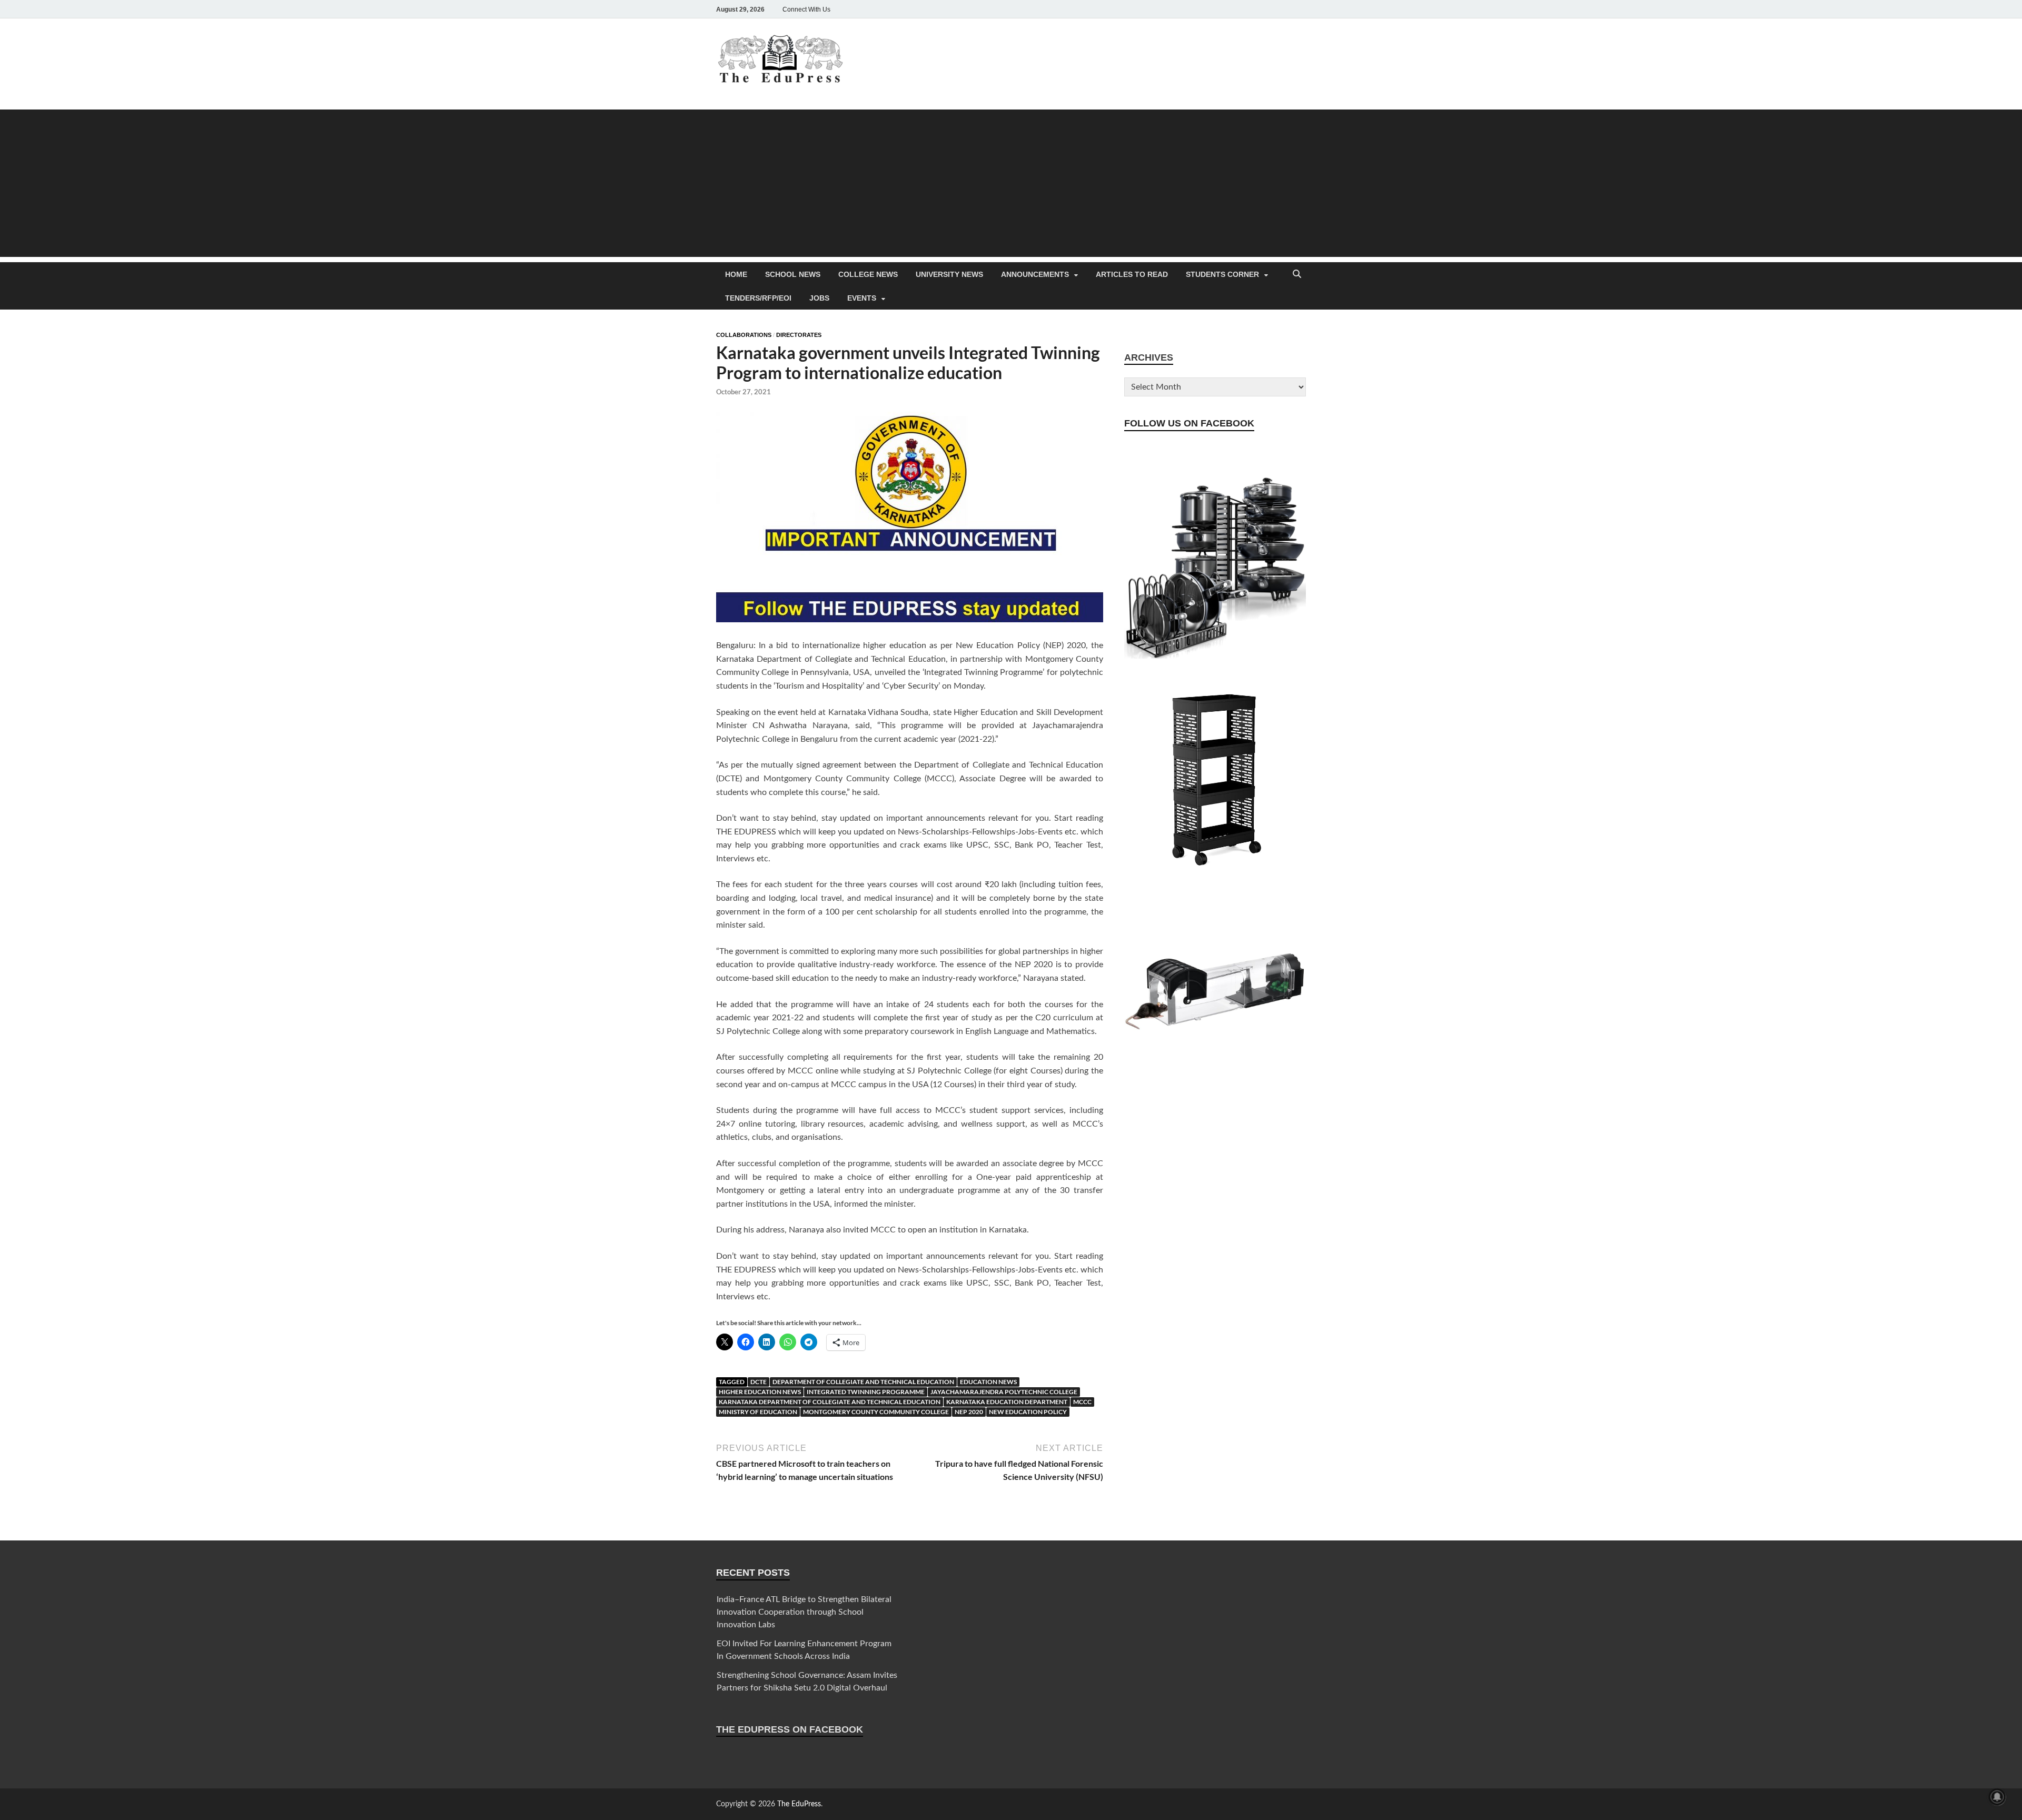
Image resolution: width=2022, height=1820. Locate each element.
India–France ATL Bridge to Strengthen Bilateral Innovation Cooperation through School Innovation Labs (804, 1612)
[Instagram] (1241, 9)
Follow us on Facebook (1189, 423)
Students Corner (1222, 274)
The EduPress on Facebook (790, 1729)
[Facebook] (1226, 9)
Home (736, 274)
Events (862, 298)
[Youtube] (1285, 9)
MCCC (1082, 1402)
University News (949, 274)
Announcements (1035, 274)
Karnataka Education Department (1007, 1402)
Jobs (819, 298)
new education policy (1028, 1412)
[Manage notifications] (1997, 1797)
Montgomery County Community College (876, 1412)
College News (868, 274)
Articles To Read (1132, 274)
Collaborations (744, 335)
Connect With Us (806, 9)
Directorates (799, 335)
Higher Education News (760, 1392)
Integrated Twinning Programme (866, 1392)
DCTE (759, 1382)
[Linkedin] (1270, 9)
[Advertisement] (1011, 183)
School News (793, 274)
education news (988, 1382)
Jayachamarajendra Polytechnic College (1004, 1392)
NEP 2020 (969, 1412)
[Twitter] (1255, 9)
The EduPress (799, 1804)
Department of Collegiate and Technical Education (863, 1382)
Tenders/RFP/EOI (758, 298)
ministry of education (758, 1412)
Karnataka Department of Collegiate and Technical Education (830, 1402)
